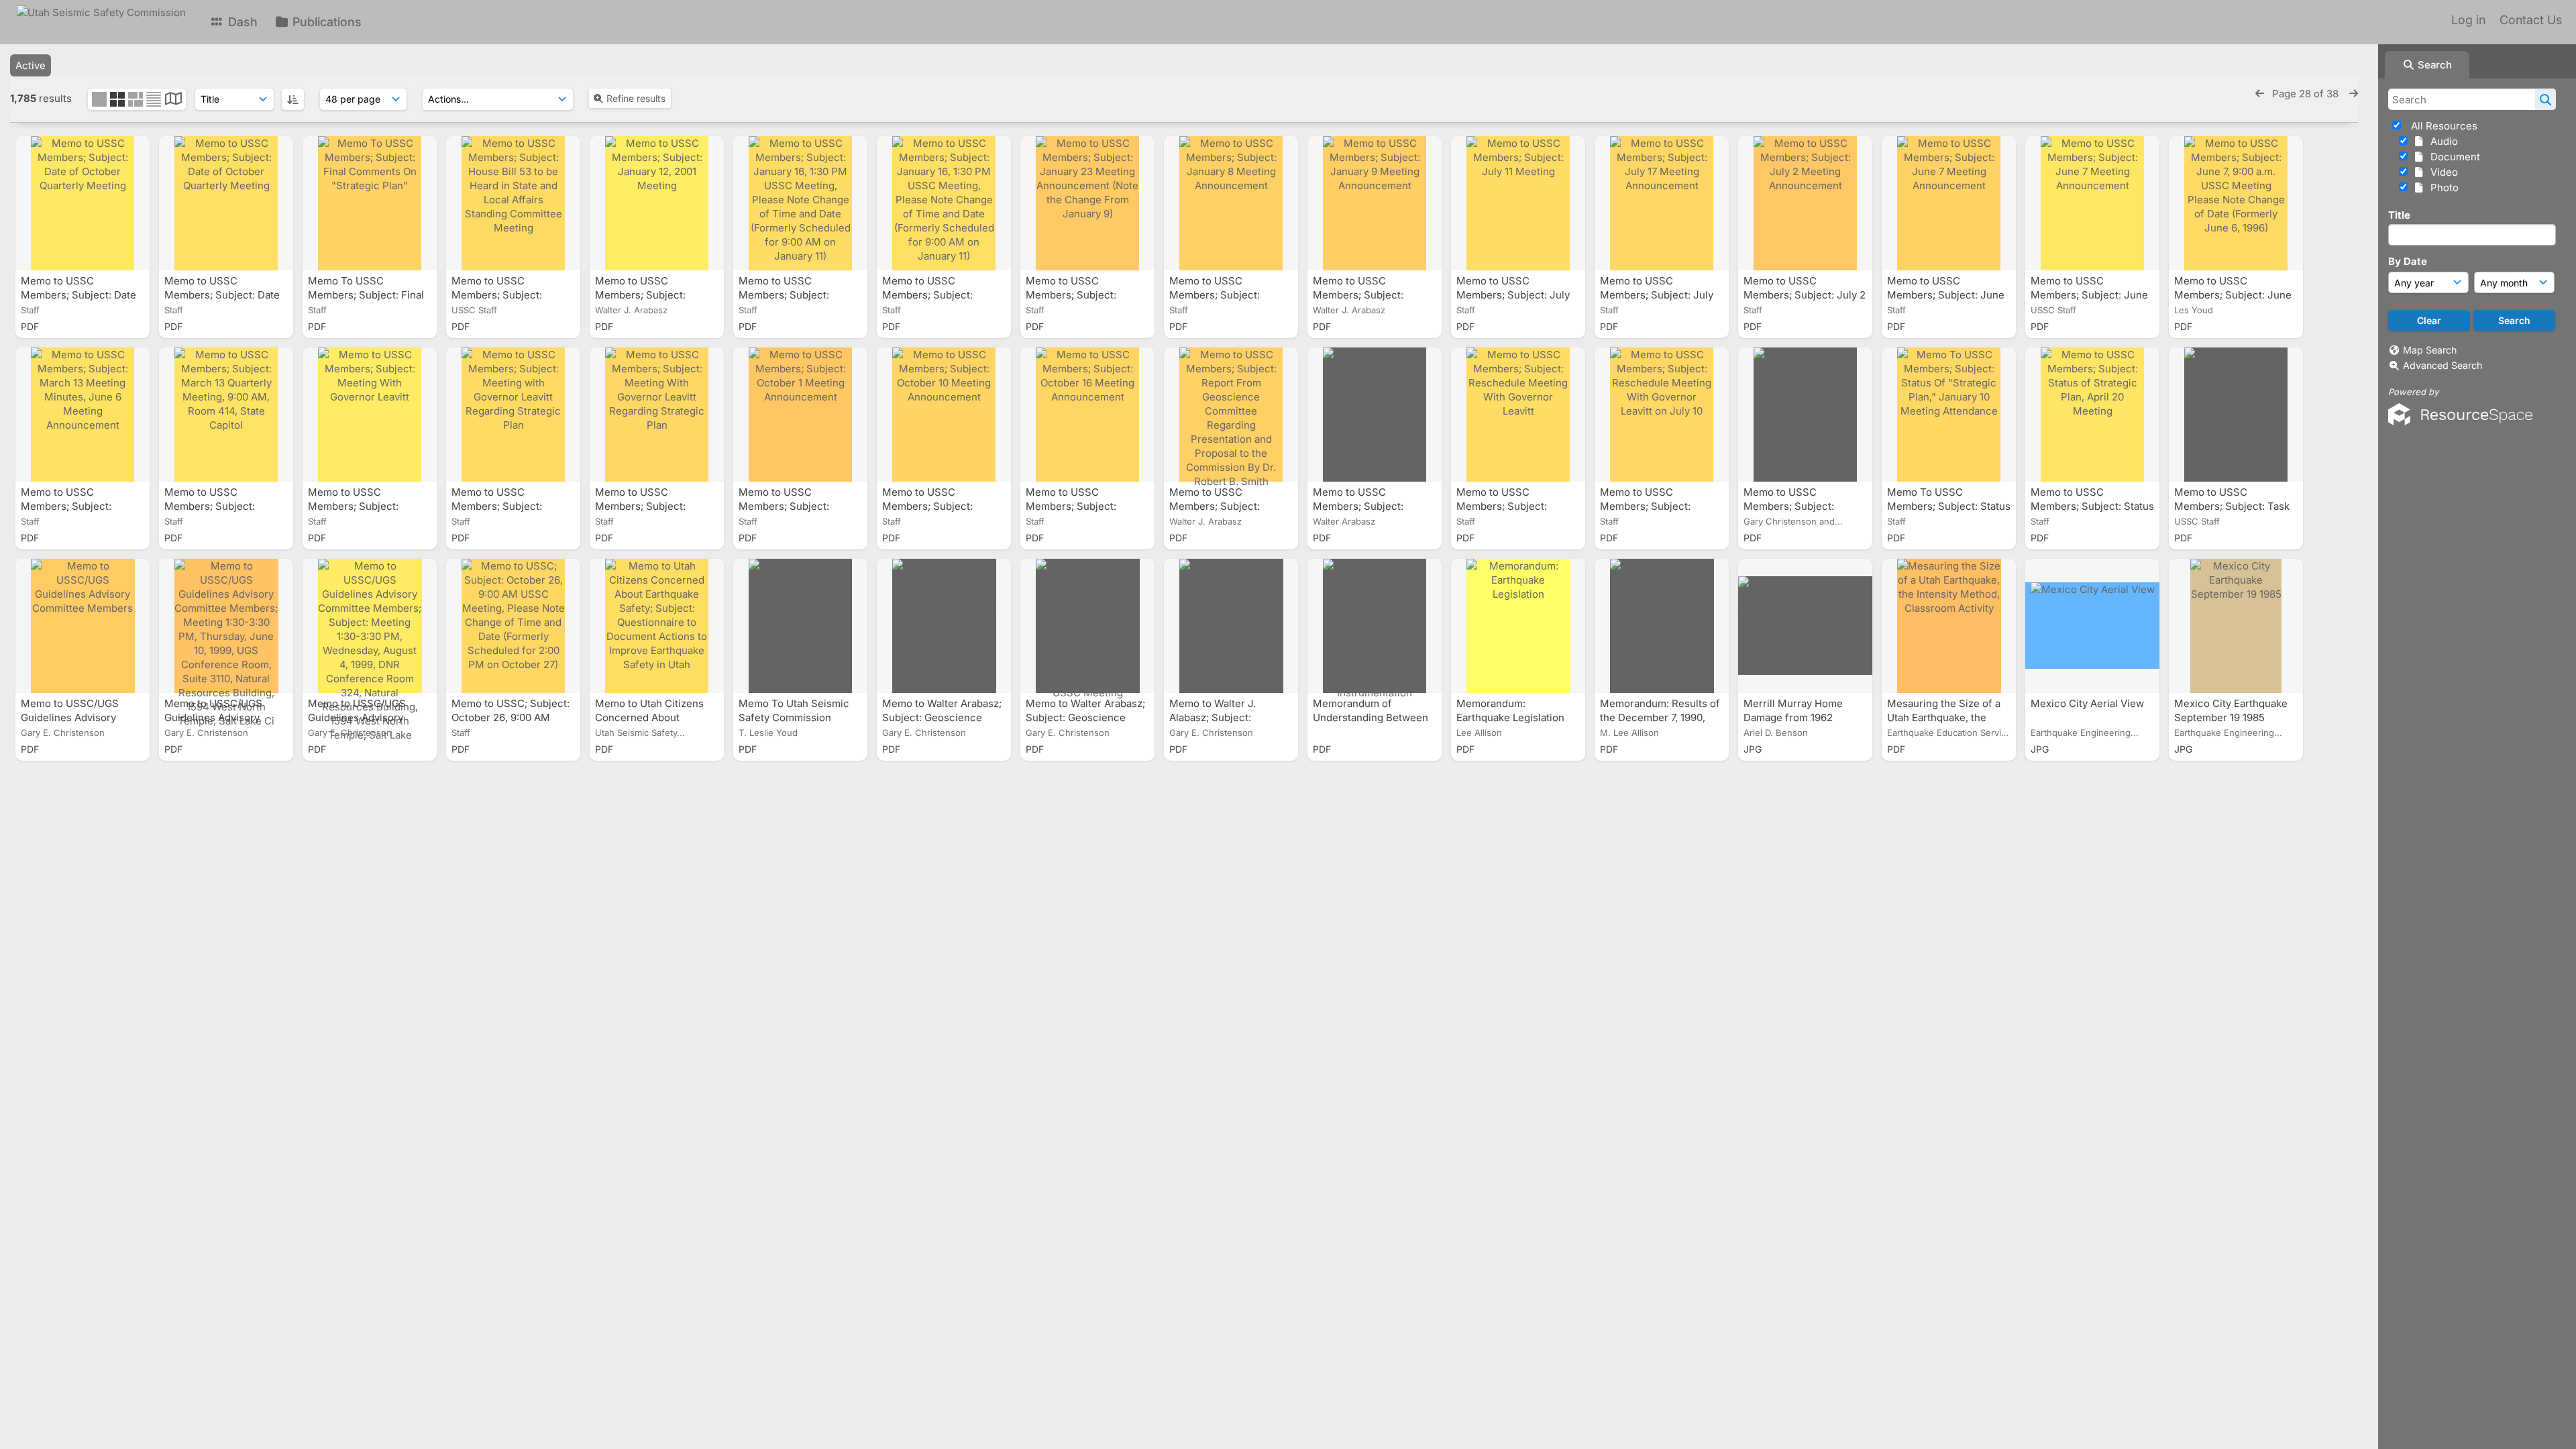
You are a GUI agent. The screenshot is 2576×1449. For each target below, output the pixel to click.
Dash (241, 22)
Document (2453, 157)
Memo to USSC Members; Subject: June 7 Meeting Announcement (1949, 295)
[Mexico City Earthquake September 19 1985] (2236, 626)
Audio (2441, 141)
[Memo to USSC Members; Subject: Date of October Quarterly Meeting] (83, 203)
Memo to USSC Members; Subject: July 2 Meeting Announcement (1805, 295)
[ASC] (293, 99)
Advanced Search (2443, 365)
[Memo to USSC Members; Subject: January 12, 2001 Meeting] (657, 203)
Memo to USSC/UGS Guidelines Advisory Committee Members (72, 717)
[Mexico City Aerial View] (2092, 626)
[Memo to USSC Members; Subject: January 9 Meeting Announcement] (1375, 203)
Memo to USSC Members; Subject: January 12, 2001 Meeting (655, 295)
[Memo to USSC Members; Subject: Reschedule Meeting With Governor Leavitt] (1518, 415)
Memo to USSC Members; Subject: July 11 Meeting (1513, 295)
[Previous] (2260, 94)
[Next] (2354, 94)
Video (2441, 172)
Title (2399, 215)
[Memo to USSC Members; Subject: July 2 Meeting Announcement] (1805, 203)
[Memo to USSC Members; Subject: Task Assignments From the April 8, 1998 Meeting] (2236, 415)
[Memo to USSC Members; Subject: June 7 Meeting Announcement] (1949, 203)
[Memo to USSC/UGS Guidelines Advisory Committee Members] (83, 626)
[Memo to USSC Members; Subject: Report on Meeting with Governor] (1375, 415)
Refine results (636, 98)
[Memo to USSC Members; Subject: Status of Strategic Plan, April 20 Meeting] (2092, 415)
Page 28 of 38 (2307, 94)
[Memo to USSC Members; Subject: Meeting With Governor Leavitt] (370, 415)
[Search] (2545, 99)
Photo (2442, 187)
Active (31, 65)
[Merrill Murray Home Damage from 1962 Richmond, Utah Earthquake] (1805, 626)
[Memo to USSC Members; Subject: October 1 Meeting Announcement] (800, 415)
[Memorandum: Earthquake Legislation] (1518, 626)
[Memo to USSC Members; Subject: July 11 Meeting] (1518, 203)
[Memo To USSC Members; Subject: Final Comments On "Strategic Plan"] (370, 203)
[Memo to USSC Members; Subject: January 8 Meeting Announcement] (1231, 203)
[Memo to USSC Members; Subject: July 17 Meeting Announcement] (1662, 203)
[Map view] (173, 100)
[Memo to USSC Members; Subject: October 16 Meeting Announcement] (1087, 415)
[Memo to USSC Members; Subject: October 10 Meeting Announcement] (944, 415)
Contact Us (2531, 20)
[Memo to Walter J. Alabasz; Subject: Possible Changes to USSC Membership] (1231, 626)
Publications (325, 22)
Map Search (2430, 350)
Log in (2468, 20)
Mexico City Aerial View (2089, 703)
